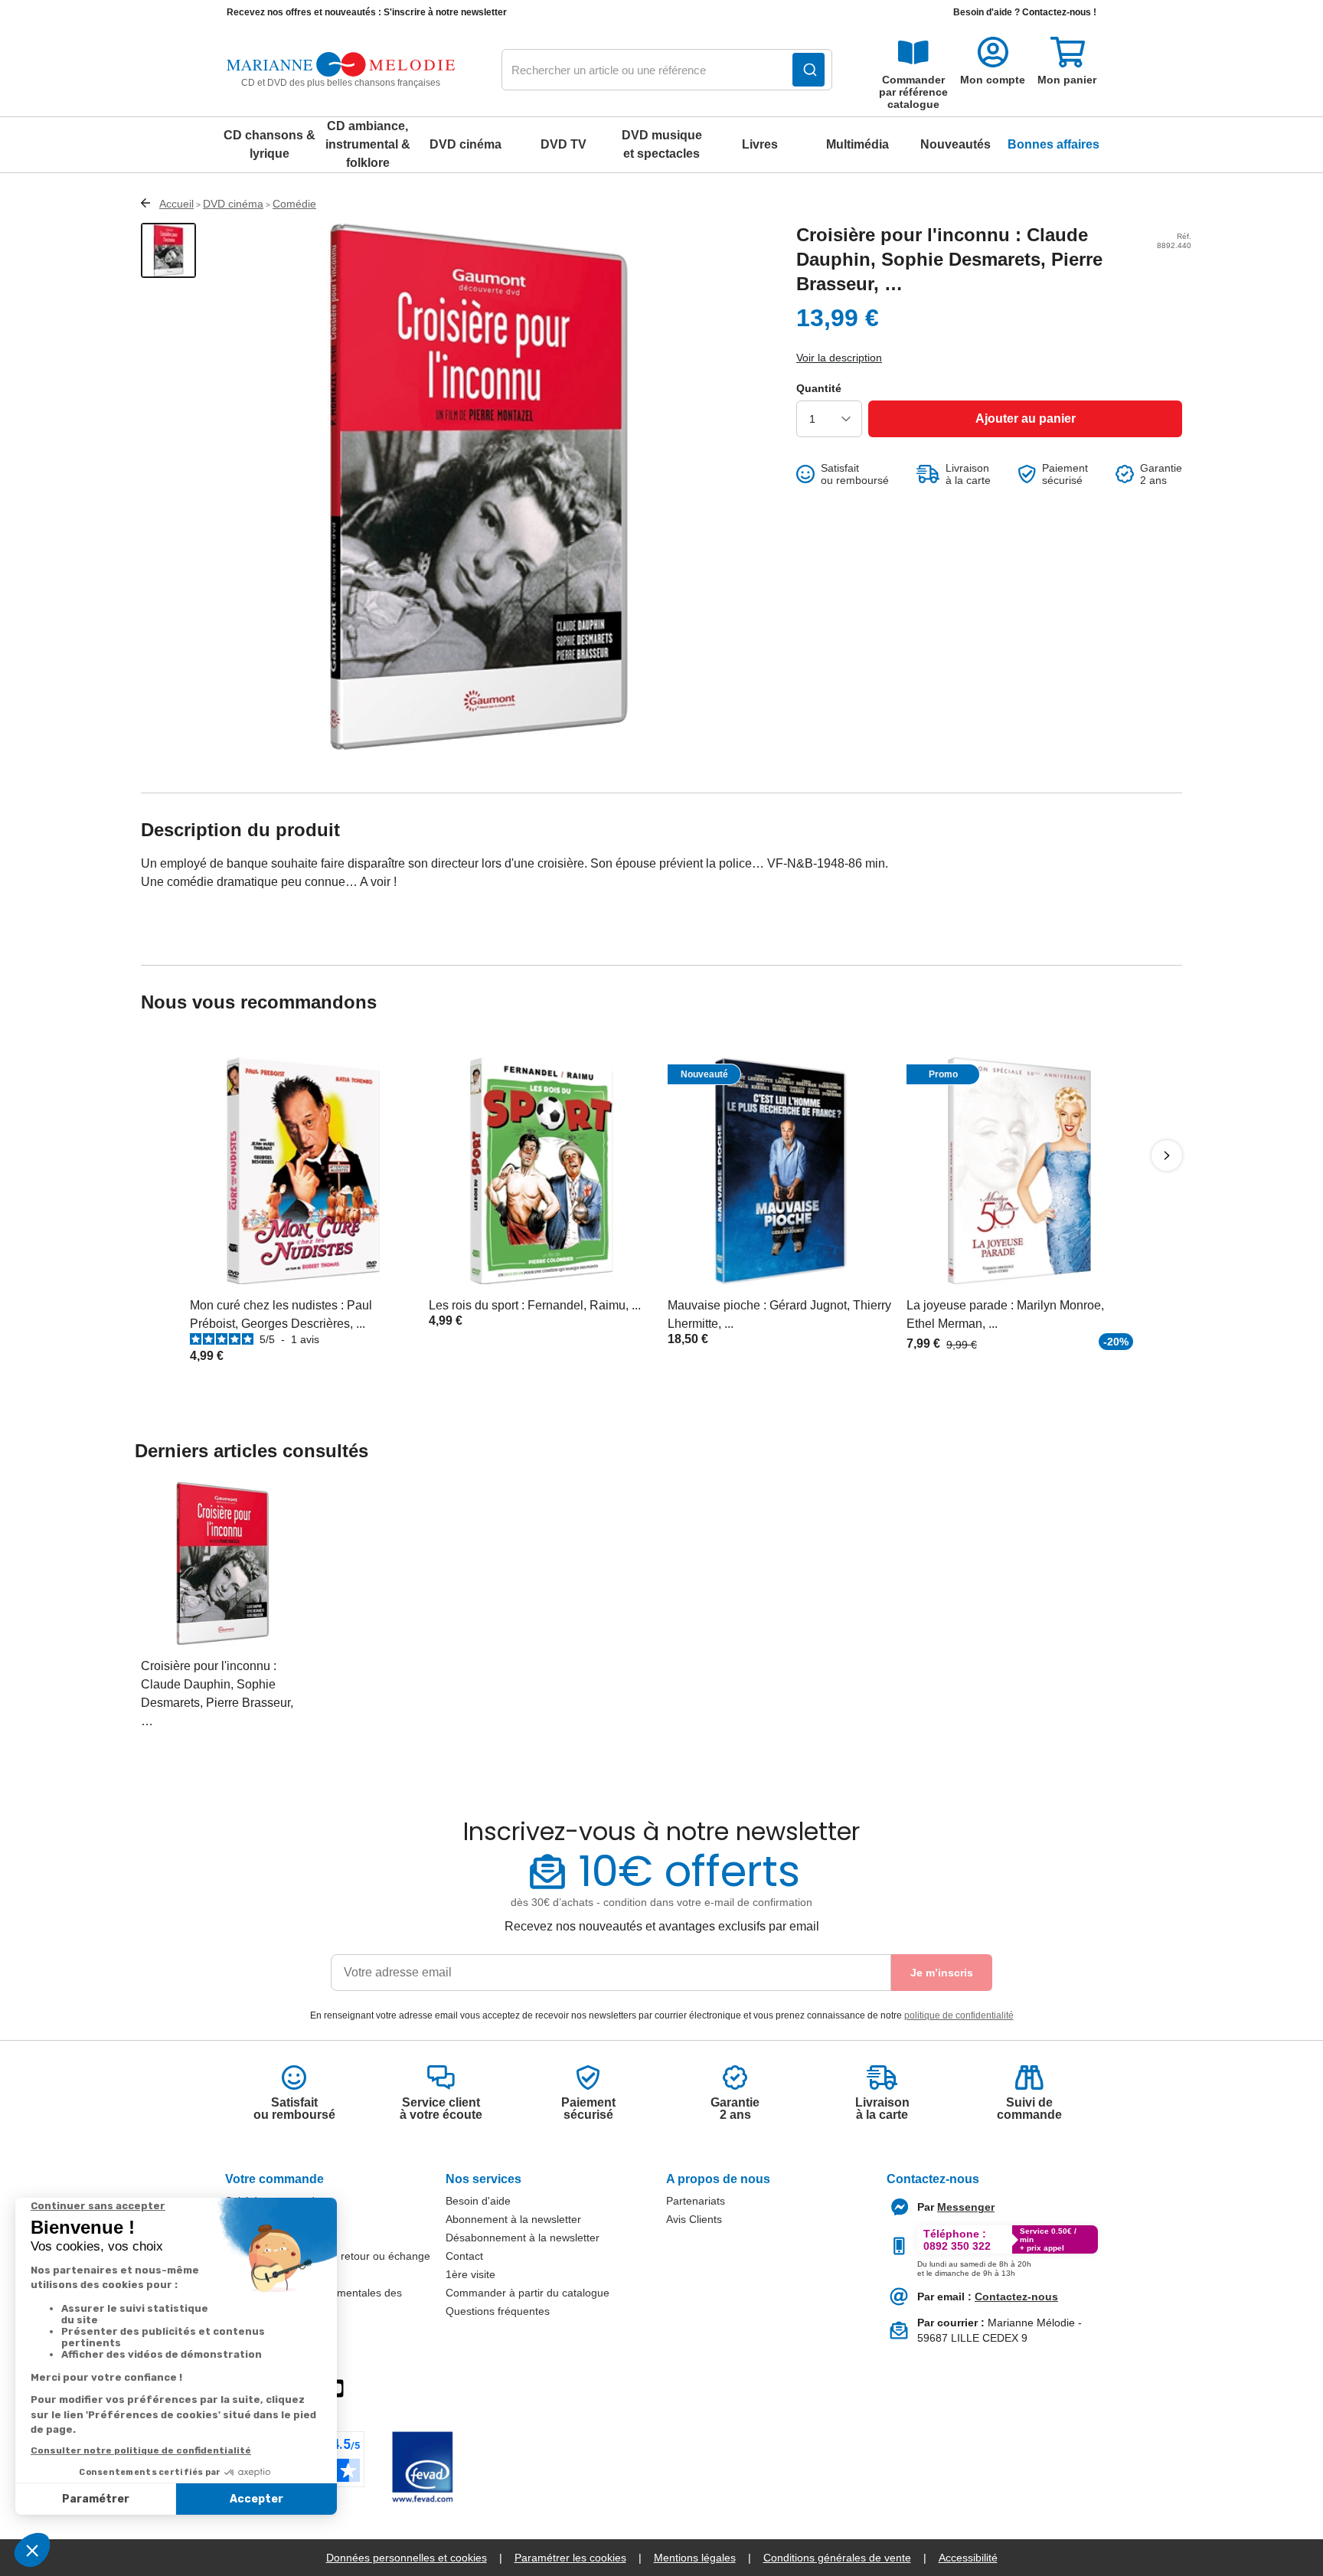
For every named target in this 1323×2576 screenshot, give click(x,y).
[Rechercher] (808, 70)
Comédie (294, 204)
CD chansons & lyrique (269, 144)
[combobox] (667, 70)
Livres (760, 144)
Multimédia (857, 144)
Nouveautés (955, 144)
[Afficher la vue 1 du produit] (168, 250)
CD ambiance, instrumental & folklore (368, 144)
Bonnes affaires (1053, 144)
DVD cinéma (465, 144)
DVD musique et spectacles (662, 144)
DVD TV (563, 144)
